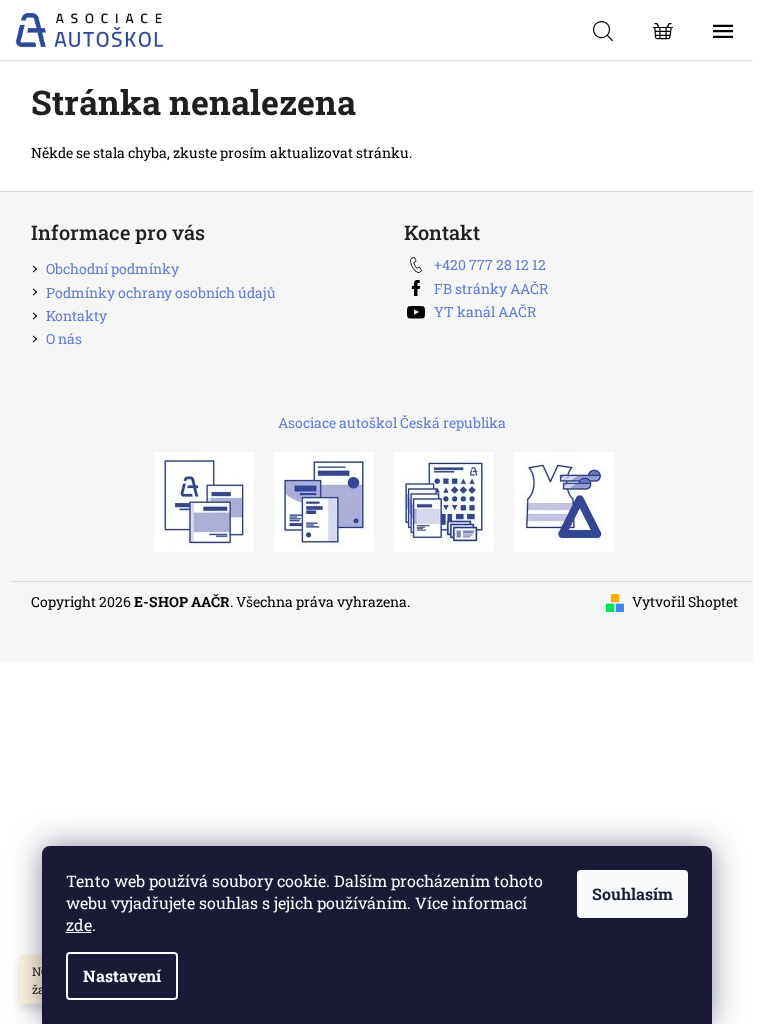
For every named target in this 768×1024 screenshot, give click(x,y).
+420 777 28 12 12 (490, 264)
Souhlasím (632, 893)
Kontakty (76, 315)
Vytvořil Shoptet (685, 601)
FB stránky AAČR (491, 288)
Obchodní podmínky (112, 268)
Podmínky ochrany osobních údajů (161, 292)
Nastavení (122, 975)
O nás (64, 338)
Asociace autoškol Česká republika (392, 422)
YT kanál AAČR (485, 311)
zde (79, 924)
